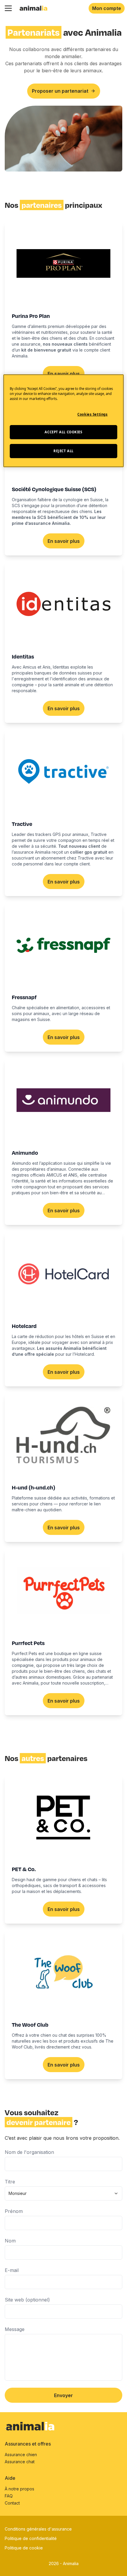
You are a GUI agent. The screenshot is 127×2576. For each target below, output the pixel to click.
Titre (10, 2182)
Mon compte (107, 8)
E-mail (12, 2270)
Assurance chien (21, 2455)
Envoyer (63, 2395)
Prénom (14, 2211)
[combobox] (63, 2193)
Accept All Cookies (63, 432)
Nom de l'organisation (29, 2152)
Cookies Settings (92, 414)
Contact (12, 2503)
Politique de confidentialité (31, 2538)
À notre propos (19, 2489)
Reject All (63, 451)
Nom (10, 2241)
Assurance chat (20, 2462)
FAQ (9, 2496)
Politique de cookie (24, 2548)
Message (15, 2329)
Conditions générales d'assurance (38, 2529)
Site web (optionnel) (27, 2300)
